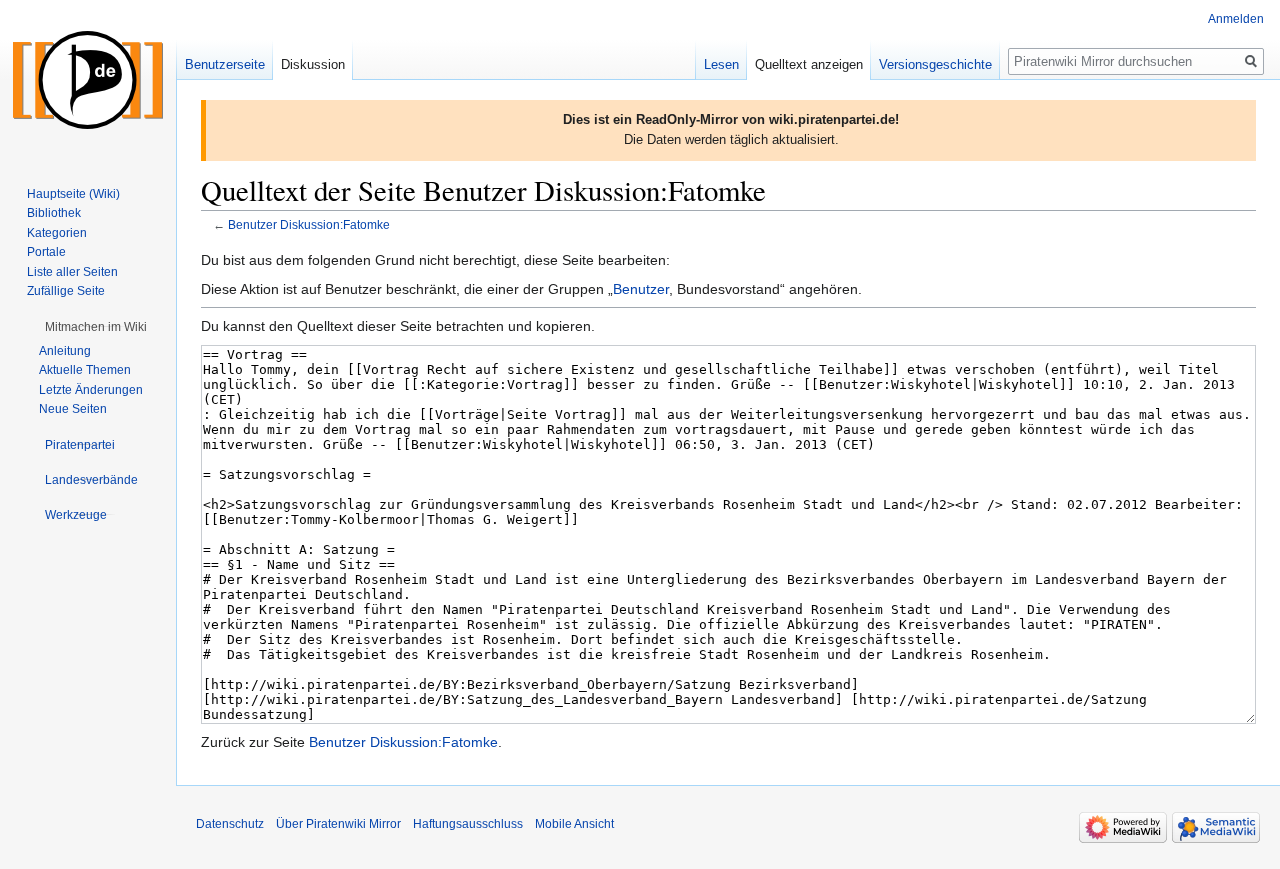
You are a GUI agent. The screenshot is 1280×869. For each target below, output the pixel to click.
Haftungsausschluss (468, 824)
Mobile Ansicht (574, 824)
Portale (46, 252)
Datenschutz (230, 824)
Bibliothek (54, 213)
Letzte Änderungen (91, 390)
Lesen (721, 64)
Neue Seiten (73, 409)
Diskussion (313, 64)
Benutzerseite (225, 64)
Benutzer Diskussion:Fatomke (309, 224)
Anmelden (1236, 19)
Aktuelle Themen (85, 370)
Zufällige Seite (66, 291)
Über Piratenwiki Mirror (338, 824)
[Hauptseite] (88, 80)
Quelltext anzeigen (809, 64)
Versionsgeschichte (935, 64)
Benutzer (641, 289)
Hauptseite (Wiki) (73, 194)
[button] (96, 327)
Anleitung (65, 351)
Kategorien (57, 233)
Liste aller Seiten (72, 272)
